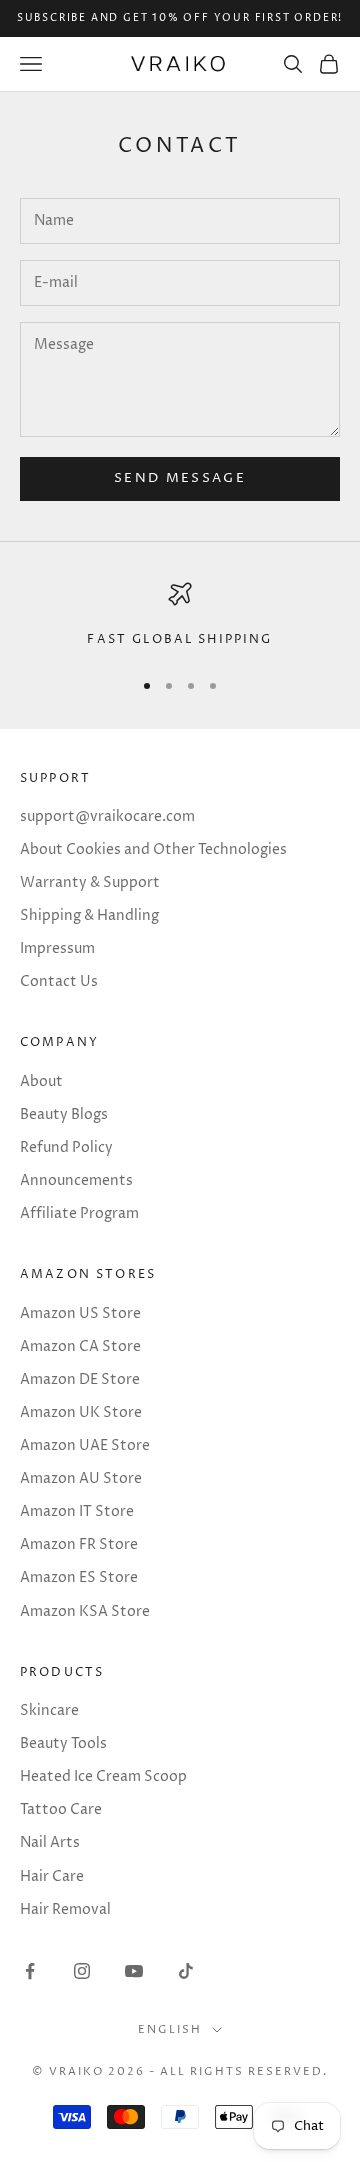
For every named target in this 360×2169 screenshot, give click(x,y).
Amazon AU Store (81, 1478)
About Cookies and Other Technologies (153, 849)
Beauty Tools (63, 1743)
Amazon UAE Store (85, 1445)
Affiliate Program (79, 1213)
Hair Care (52, 1876)
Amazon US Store (80, 1313)
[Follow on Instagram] (82, 1971)
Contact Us (59, 981)
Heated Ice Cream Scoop (103, 1776)
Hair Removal (65, 1909)
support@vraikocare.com (107, 816)
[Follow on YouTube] (134, 1971)
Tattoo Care (61, 1809)
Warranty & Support (90, 882)
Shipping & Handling (89, 915)
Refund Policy (66, 1147)
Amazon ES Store (79, 1577)
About (41, 1081)
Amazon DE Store (80, 1379)
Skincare (49, 1710)
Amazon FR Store (79, 1544)
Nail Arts (50, 1842)
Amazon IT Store (77, 1511)
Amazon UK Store (81, 1412)
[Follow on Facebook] (30, 1971)
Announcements (76, 1180)
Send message (180, 478)
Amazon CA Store (80, 1346)
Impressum (57, 948)
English (170, 2029)
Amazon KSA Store (85, 1611)
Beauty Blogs (64, 1114)
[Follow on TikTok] (186, 1971)
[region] (180, 616)
